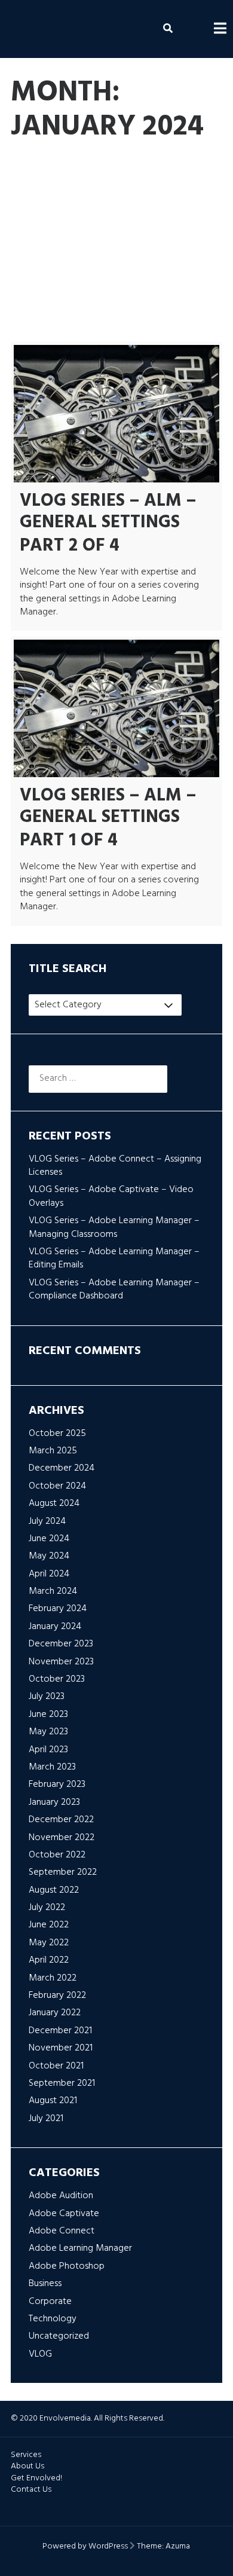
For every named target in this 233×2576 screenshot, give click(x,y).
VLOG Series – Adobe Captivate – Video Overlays (111, 1196)
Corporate (44, 283)
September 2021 (62, 2083)
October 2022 (57, 1855)
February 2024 (58, 1609)
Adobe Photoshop (61, 255)
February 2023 (57, 1784)
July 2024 (47, 1521)
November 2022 (62, 1838)
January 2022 (55, 2013)
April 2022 (49, 1960)
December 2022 (61, 1820)
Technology (125, 283)
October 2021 (56, 2066)
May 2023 (48, 1732)
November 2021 (61, 2048)
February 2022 (57, 1996)
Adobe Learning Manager (74, 226)
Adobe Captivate (158, 168)
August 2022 (54, 1890)
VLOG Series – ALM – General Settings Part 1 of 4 (108, 818)
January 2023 (54, 1802)
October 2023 (57, 1679)
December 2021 (60, 2031)
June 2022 (49, 1925)
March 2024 (53, 1591)
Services (26, 2455)
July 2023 (47, 1697)
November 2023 (61, 1662)
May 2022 (49, 1943)
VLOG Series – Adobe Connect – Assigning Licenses (115, 1166)
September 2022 (63, 1872)
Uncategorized (53, 313)
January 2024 (55, 1627)
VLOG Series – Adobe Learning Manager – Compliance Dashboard (114, 1289)
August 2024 (54, 1504)
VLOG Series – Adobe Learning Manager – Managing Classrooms (114, 1227)
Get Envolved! (36, 2478)
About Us (27, 2466)
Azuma (178, 2546)
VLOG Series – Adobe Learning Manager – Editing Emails (114, 1258)
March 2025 (53, 1451)
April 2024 (49, 1574)
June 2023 (48, 1715)
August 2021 (53, 2101)
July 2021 (46, 2119)
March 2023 (52, 1767)
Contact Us (31, 2490)
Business (150, 255)
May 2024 (49, 1556)
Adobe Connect (56, 197)
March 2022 (53, 1978)
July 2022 (47, 1908)
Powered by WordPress (85, 2546)
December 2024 (62, 1468)
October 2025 (57, 1434)
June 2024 (49, 1539)
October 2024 (57, 1486)
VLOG (130, 313)
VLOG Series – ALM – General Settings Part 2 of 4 (108, 523)
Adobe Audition (55, 168)
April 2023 (48, 1750)
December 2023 (61, 1644)
